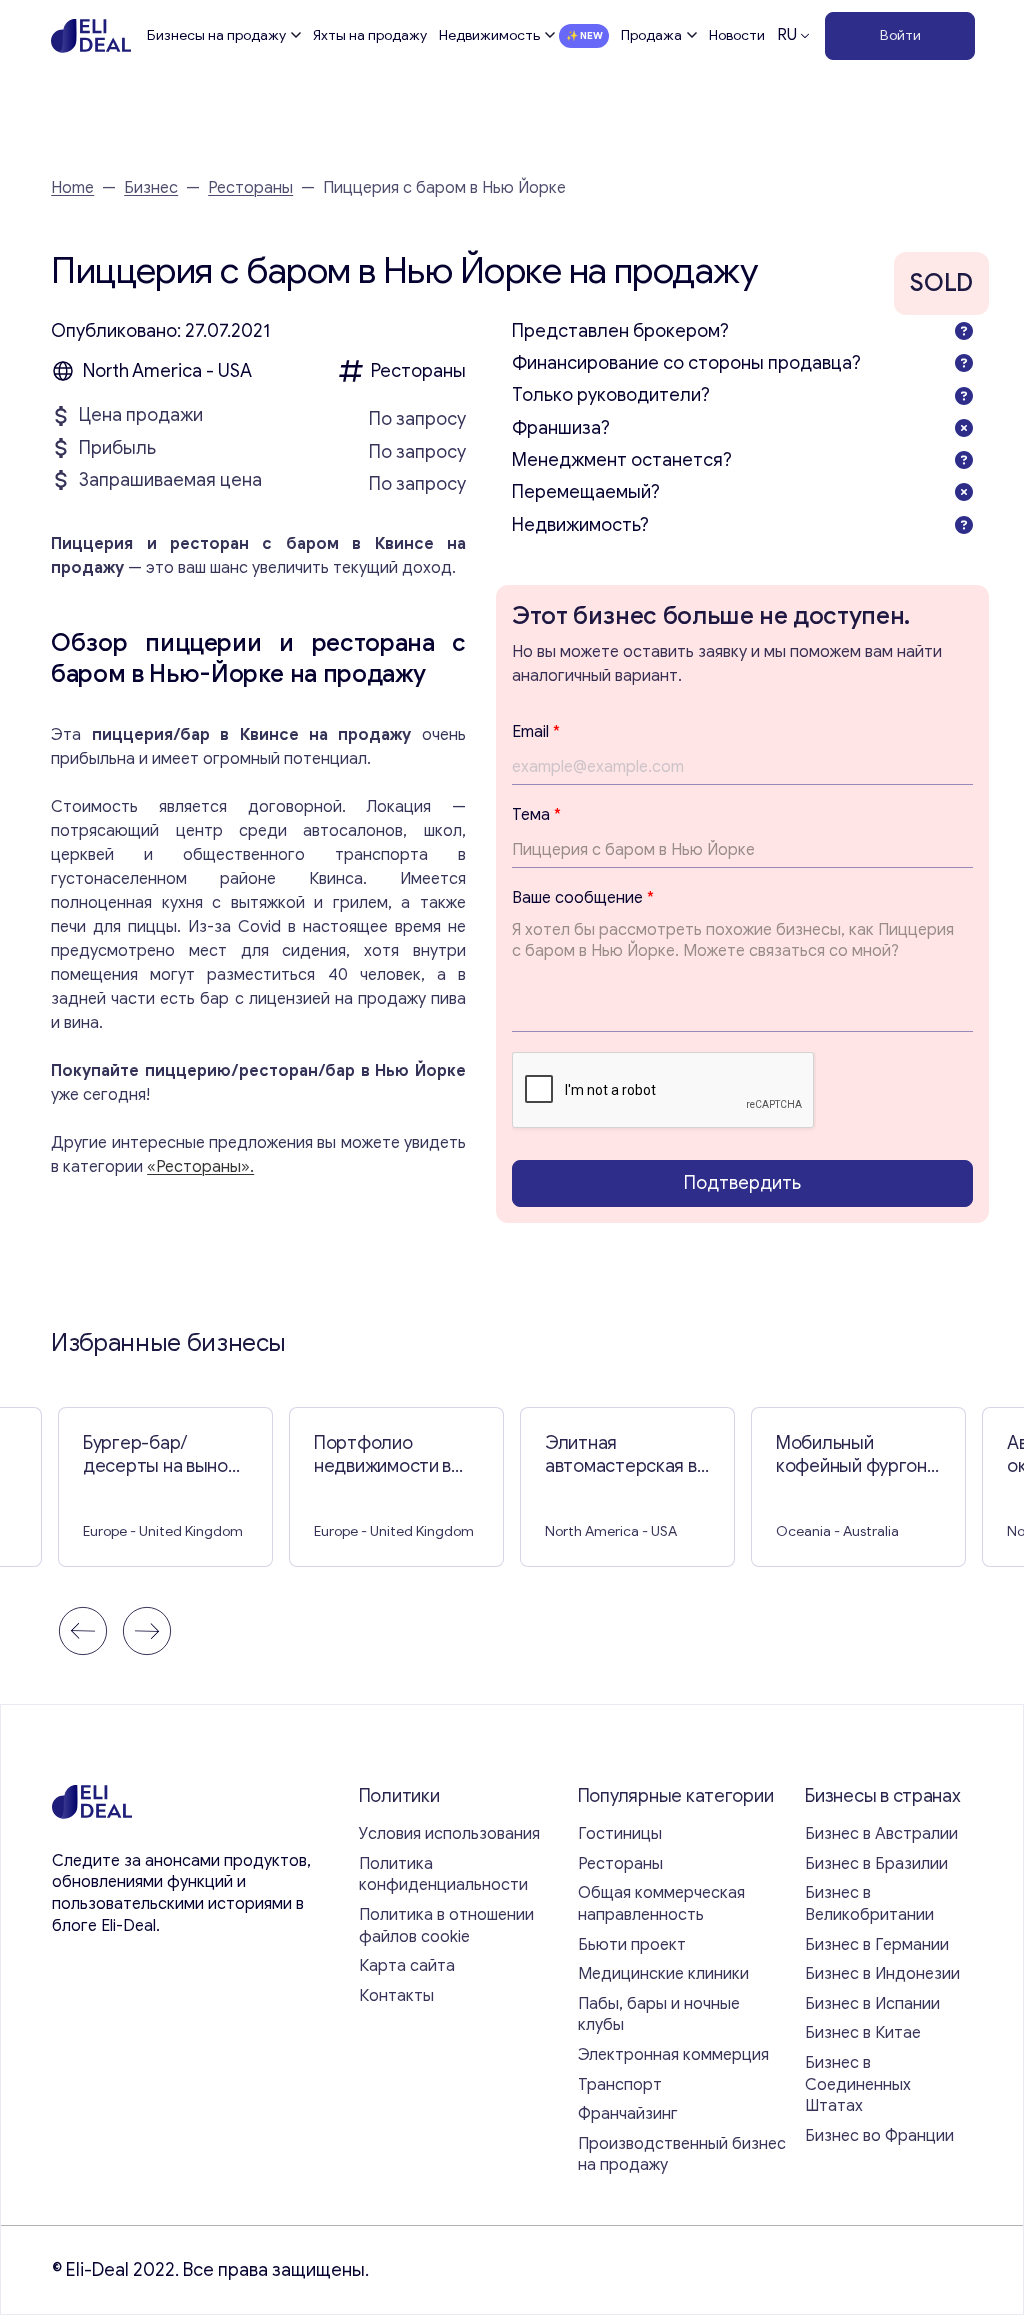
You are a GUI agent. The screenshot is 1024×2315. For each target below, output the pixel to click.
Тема (536, 815)
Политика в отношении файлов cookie (446, 1926)
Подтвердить (742, 1183)
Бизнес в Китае (863, 2033)
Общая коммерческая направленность (661, 1904)
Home (72, 188)
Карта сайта (407, 1966)
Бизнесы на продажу (216, 35)
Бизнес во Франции (879, 2136)
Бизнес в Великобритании (869, 1904)
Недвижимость (489, 35)
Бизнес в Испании (872, 2004)
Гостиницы (620, 1834)
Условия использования (449, 1834)
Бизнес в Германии (877, 1945)
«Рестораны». (200, 1167)
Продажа (651, 35)
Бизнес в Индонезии (882, 1974)
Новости (737, 35)
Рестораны (250, 188)
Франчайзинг (628, 2114)
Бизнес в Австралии (881, 1834)
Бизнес (151, 188)
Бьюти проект (632, 1945)
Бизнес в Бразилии (876, 1864)
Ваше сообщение (583, 898)
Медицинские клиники (663, 1974)
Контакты (396, 1996)
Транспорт (620, 2085)
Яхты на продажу (370, 35)
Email (536, 732)
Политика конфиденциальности (443, 1875)
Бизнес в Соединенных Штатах (858, 2084)
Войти (900, 35)
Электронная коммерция (673, 2055)
